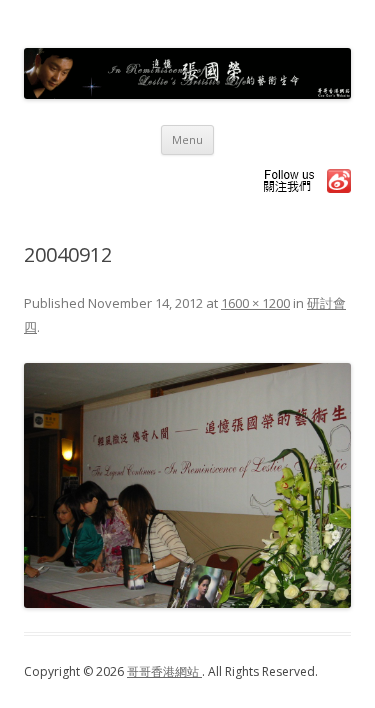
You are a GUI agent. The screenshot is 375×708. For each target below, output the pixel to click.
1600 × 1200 (255, 303)
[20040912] (187, 485)
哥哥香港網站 (164, 671)
